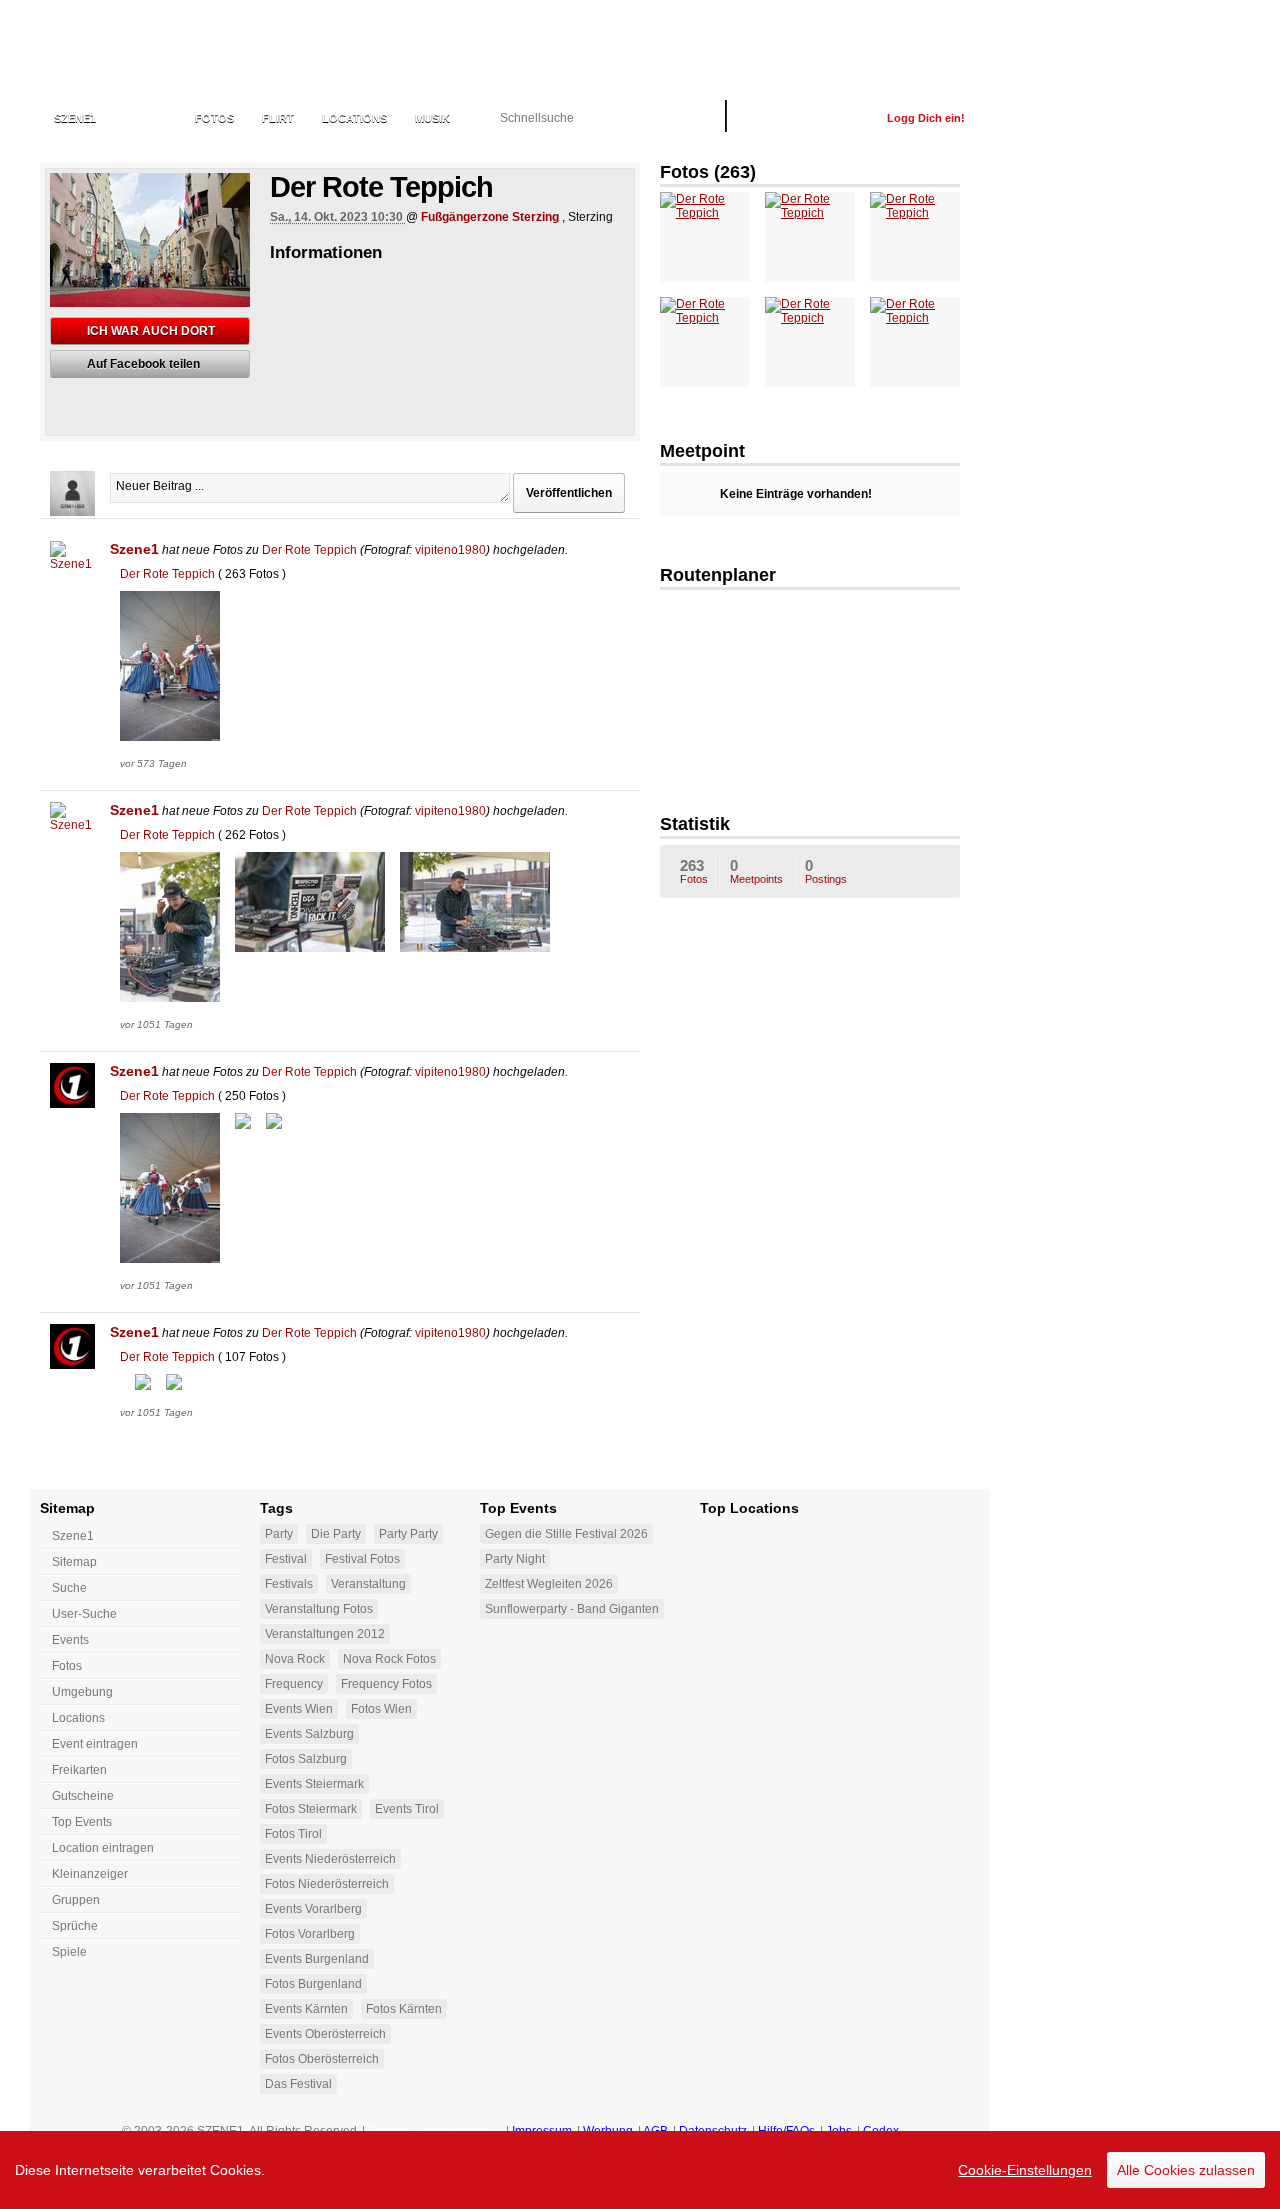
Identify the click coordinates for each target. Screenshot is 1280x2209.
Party (279, 1534)
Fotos (214, 118)
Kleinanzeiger (90, 1874)
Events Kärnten (306, 2009)
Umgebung (82, 1692)
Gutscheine (83, 1796)
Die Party (336, 1534)
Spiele (69, 1952)
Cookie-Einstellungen (1025, 2170)
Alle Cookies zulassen (1186, 2170)
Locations (354, 118)
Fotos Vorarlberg (310, 1934)
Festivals (289, 1584)
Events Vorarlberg (313, 1909)
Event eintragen (95, 1744)
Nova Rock (295, 1659)
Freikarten (79, 1770)
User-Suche (84, 1614)
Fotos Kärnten (404, 2009)
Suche (69, 1588)
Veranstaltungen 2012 (325, 1634)
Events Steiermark (314, 1784)
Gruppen (76, 1900)
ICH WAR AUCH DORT (151, 331)
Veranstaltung (368, 1584)
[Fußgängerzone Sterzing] (810, 695)
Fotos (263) (708, 172)
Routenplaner (718, 575)
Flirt (278, 118)
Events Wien (299, 1709)
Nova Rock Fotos (389, 1659)
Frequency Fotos (386, 1684)
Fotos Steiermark (311, 1809)
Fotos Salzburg (306, 1759)
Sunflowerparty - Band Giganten (572, 1609)
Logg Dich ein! (926, 118)
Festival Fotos (362, 1559)
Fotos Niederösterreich (327, 1884)
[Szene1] (72, 563)
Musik (432, 118)
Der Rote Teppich (309, 550)
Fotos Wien (381, 1709)
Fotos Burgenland (313, 1984)
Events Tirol (407, 1809)
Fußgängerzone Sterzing (490, 217)
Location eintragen (103, 1848)
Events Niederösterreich (330, 1859)
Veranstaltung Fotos (319, 1609)
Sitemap (74, 1562)
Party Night (515, 1559)
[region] (640, 2170)
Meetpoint (702, 451)
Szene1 (134, 549)
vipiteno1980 (450, 550)
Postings (826, 871)
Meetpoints (756, 871)
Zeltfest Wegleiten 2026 (549, 1584)
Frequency (294, 1684)
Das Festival (298, 2084)
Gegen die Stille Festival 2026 (566, 1534)
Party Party (408, 1534)
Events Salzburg (309, 1734)
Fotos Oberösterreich (322, 2059)
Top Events (82, 1822)
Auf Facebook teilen (143, 364)
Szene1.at (147, 55)
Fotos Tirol (293, 1834)
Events (145, 118)
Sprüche (75, 1926)
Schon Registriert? (806, 118)
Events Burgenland (317, 1959)
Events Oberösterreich (325, 2034)
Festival (286, 1559)
